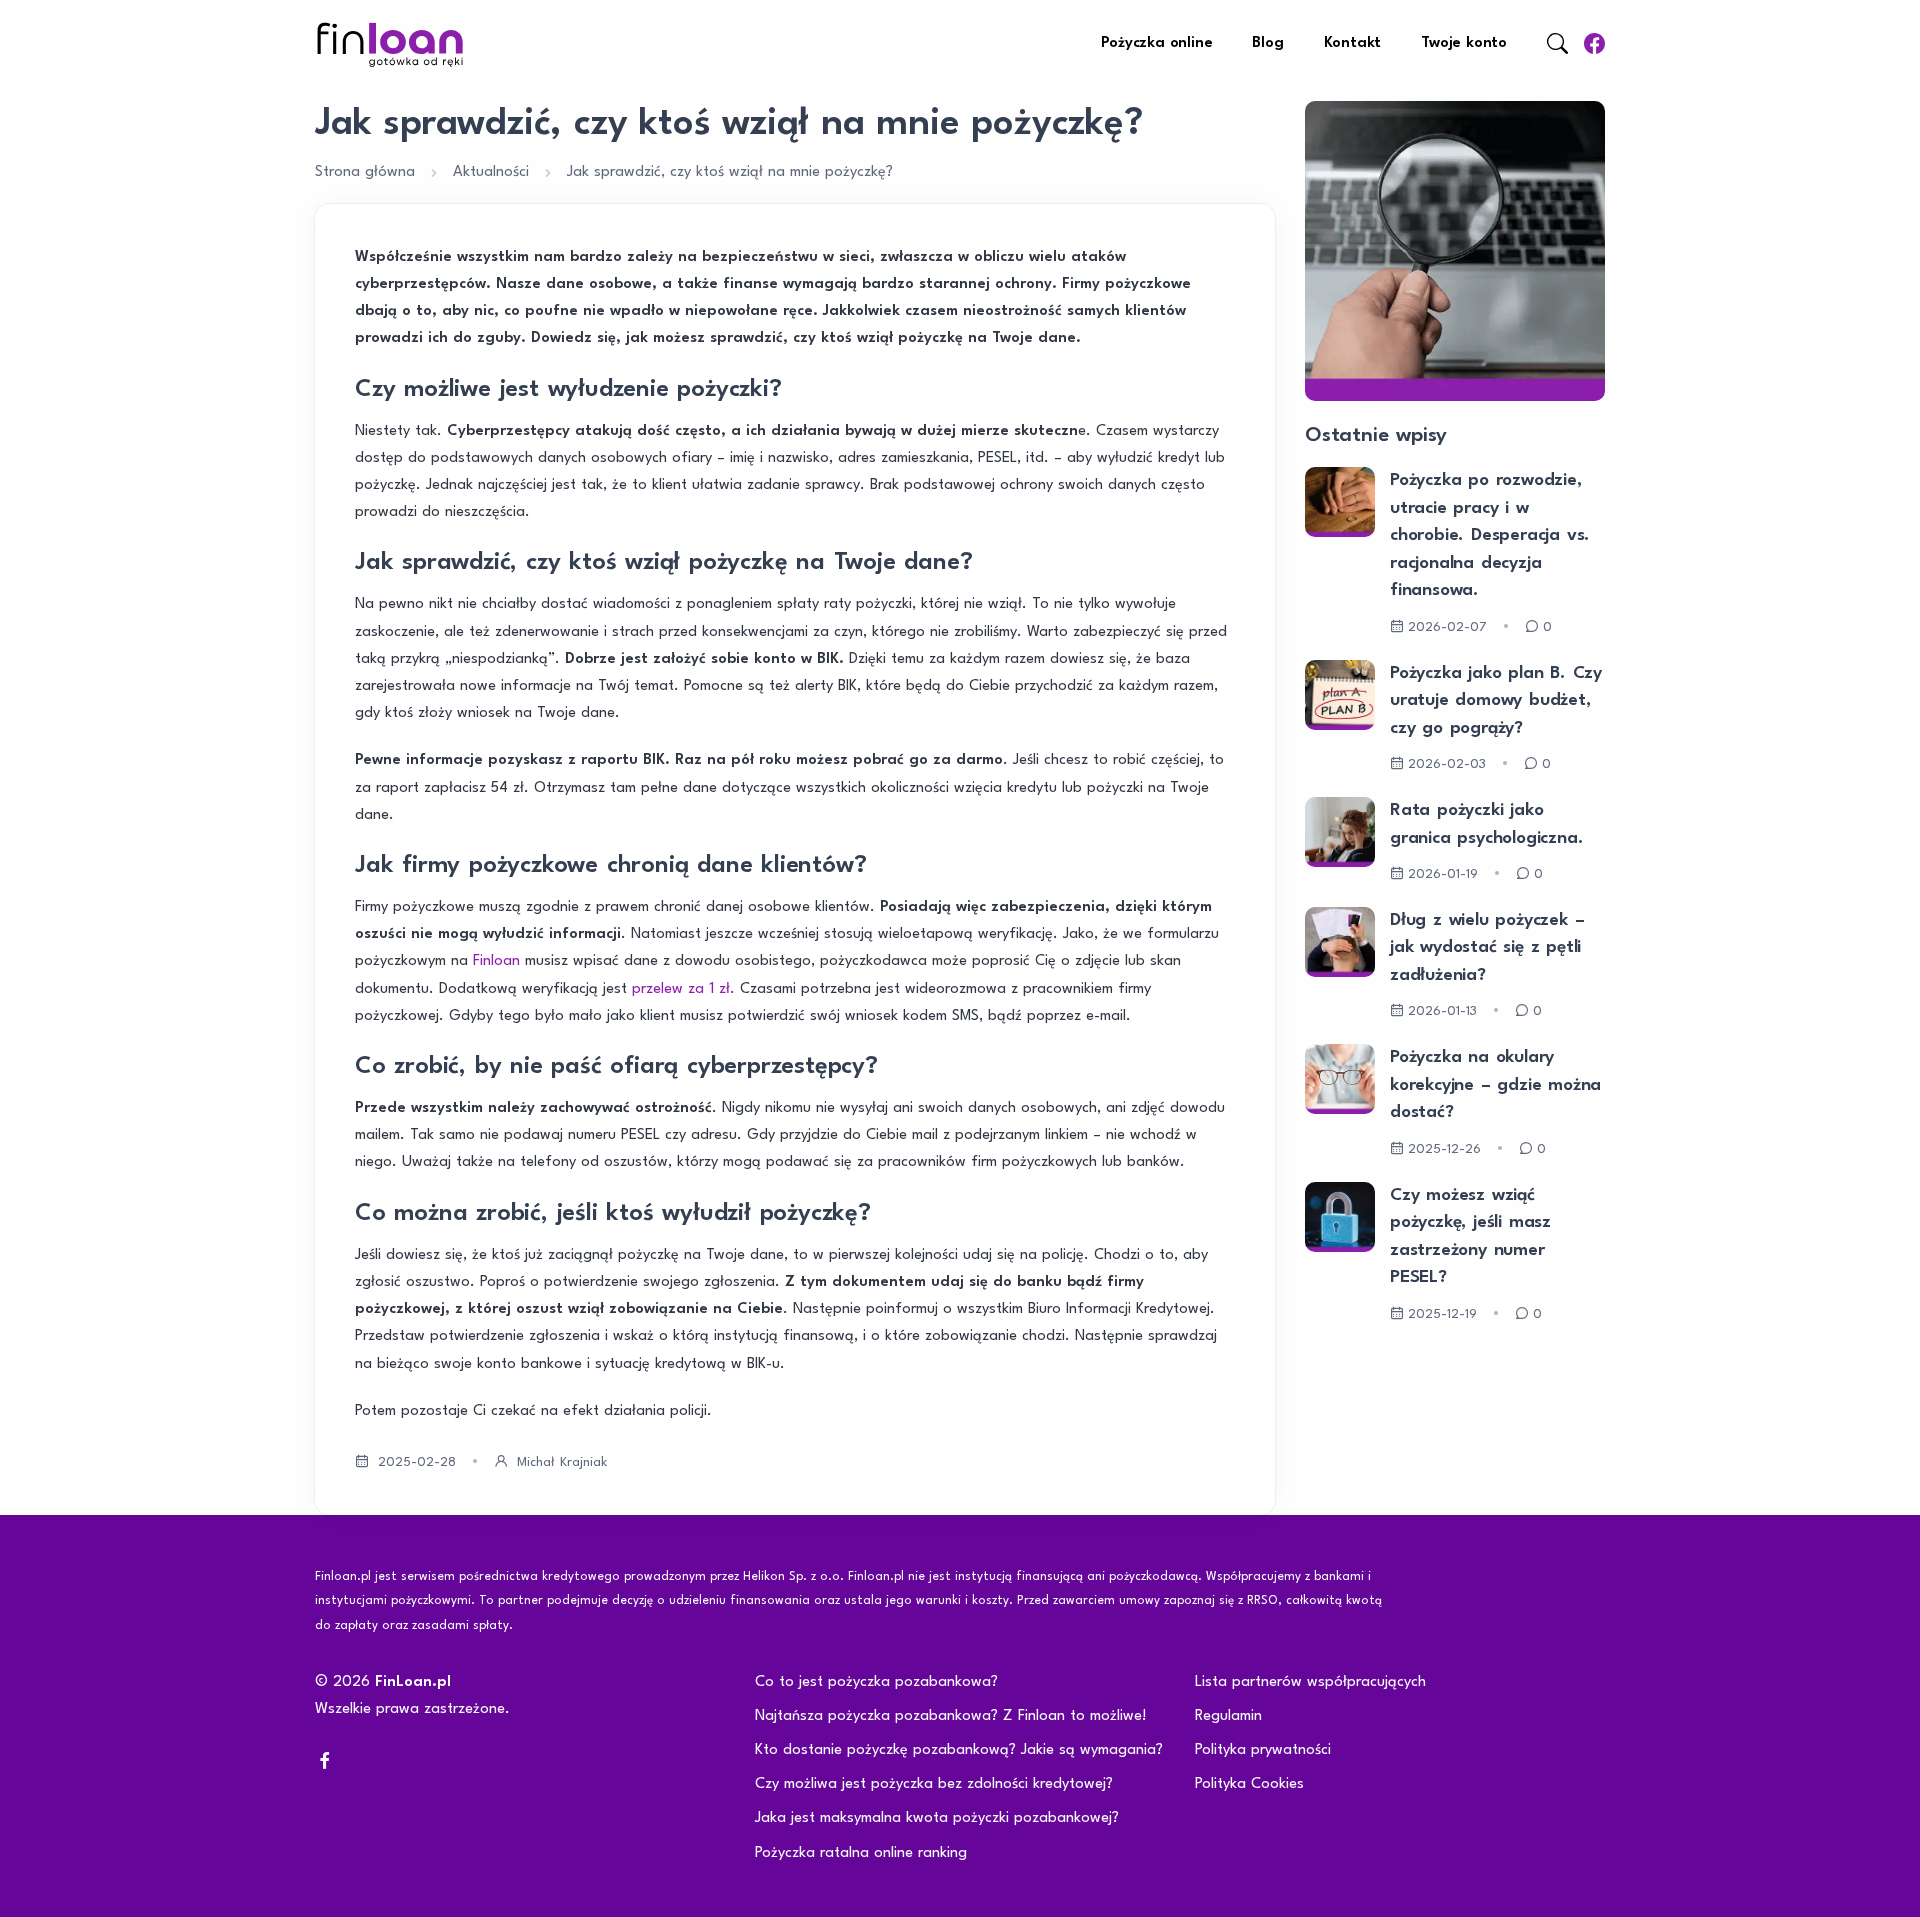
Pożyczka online (1156, 43)
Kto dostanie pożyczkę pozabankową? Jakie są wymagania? (959, 1750)
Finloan (496, 961)
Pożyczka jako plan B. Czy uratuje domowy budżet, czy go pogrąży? (1496, 701)
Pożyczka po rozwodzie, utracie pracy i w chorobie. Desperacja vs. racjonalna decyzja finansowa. (1490, 535)
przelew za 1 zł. (683, 989)
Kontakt (1353, 43)
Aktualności (491, 172)
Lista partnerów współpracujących (1310, 1682)
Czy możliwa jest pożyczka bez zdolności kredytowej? (934, 1784)
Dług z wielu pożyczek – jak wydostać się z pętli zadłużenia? (1487, 948)
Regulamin (1228, 1716)
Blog (1267, 43)
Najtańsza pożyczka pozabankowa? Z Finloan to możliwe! (951, 1716)
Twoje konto (1464, 43)
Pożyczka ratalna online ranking (861, 1853)
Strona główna (365, 172)
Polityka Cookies (1249, 1784)
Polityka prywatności (1263, 1750)
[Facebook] (1594, 43)
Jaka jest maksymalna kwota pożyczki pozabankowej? (937, 1818)
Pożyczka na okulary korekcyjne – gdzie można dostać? (1495, 1085)
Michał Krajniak (562, 1462)
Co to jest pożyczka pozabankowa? (876, 1682)
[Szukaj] (1557, 43)
